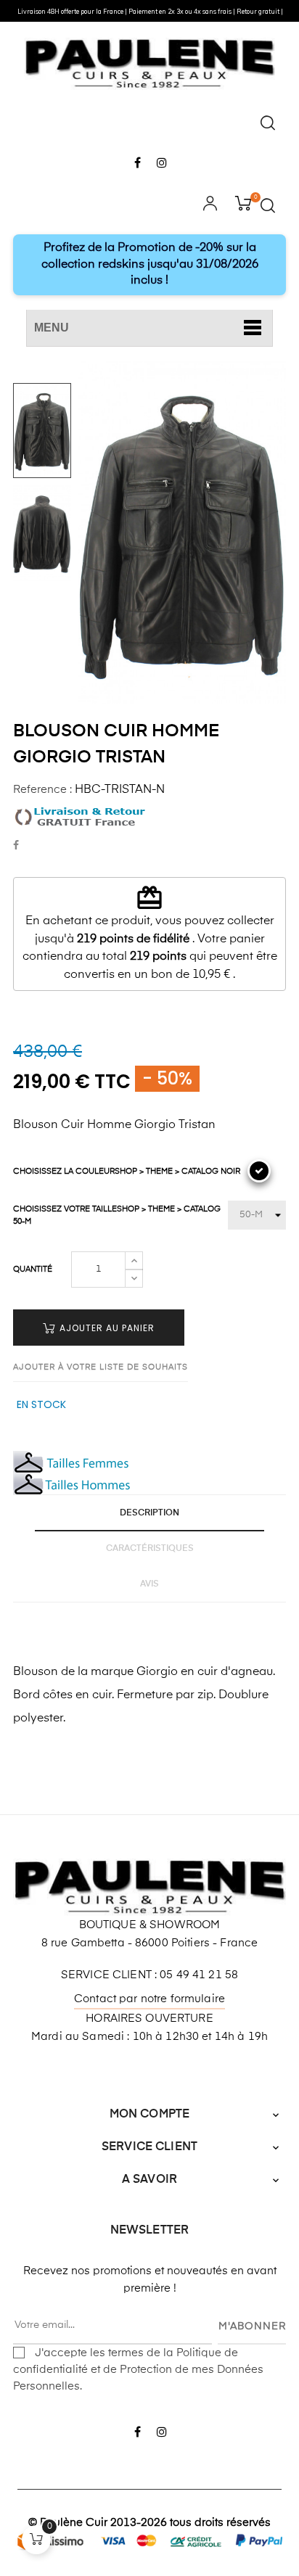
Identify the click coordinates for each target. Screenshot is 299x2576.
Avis (149, 1584)
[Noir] (259, 1171)
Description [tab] (149, 1513)
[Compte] (210, 205)
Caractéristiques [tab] (150, 1549)
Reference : (42, 790)
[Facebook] (138, 164)
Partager (16, 846)
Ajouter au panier (106, 1328)
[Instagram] (161, 164)
